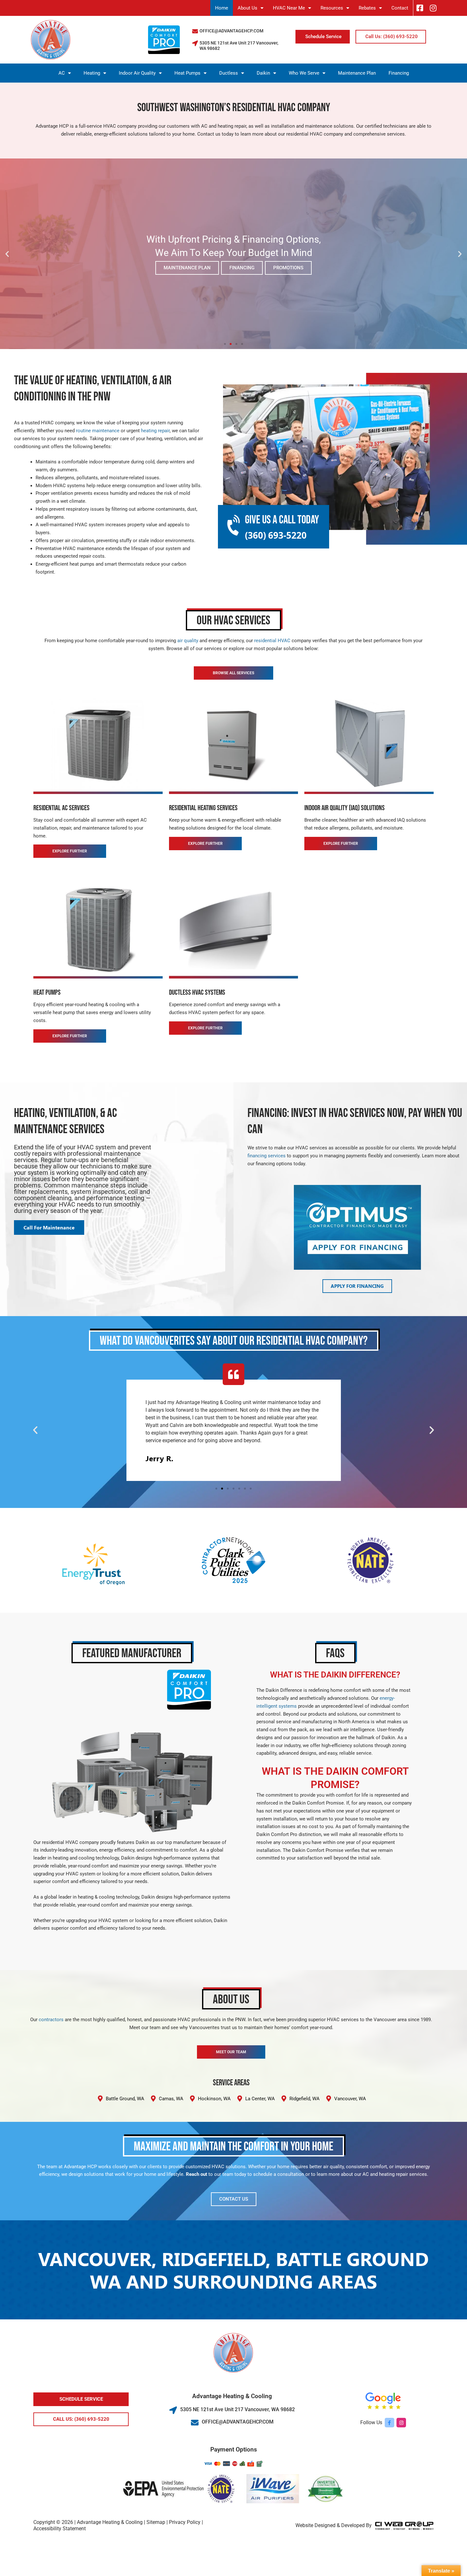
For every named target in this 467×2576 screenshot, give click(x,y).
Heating (92, 73)
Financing (399, 73)
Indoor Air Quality (137, 73)
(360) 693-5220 (276, 535)
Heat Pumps (187, 73)
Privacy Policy (185, 2522)
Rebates (367, 8)
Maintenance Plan (357, 73)
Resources (332, 8)
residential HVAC (272, 641)
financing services (267, 1156)
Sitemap (156, 2522)
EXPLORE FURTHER (70, 851)
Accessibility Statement (60, 2529)
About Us (247, 8)
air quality (188, 641)
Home (222, 8)
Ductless (229, 73)
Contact (400, 8)
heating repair (155, 431)
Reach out (196, 2174)
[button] (7, 254)
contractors (51, 2020)
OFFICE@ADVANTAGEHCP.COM (231, 31)
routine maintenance (98, 431)
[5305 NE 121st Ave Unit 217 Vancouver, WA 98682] (195, 43)
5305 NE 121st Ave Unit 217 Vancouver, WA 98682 (237, 2409)
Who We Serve (304, 73)
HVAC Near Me (289, 8)
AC (62, 73)
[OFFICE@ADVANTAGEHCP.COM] (195, 31)
